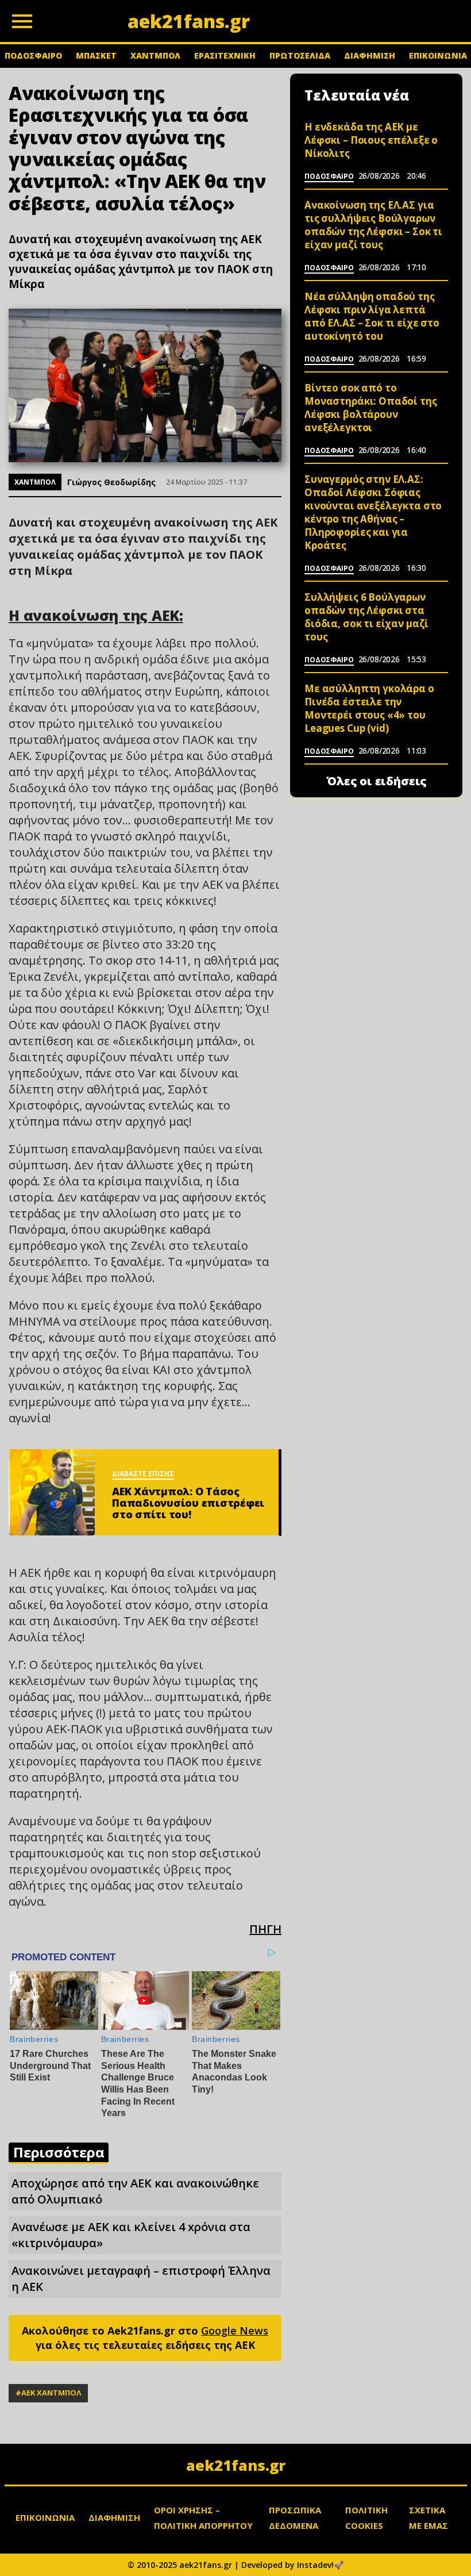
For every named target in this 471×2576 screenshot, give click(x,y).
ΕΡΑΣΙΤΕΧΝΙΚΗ (225, 55)
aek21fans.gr (236, 2465)
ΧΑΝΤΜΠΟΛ (155, 55)
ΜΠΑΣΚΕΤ (96, 55)
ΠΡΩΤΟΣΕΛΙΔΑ (300, 55)
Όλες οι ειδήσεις (377, 781)
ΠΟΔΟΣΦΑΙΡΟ (33, 55)
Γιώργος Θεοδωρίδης (111, 482)
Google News (235, 2331)
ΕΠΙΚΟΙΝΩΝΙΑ (438, 55)
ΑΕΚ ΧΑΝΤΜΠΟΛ (51, 2393)
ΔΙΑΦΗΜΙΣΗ (370, 55)
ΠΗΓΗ (265, 1929)
